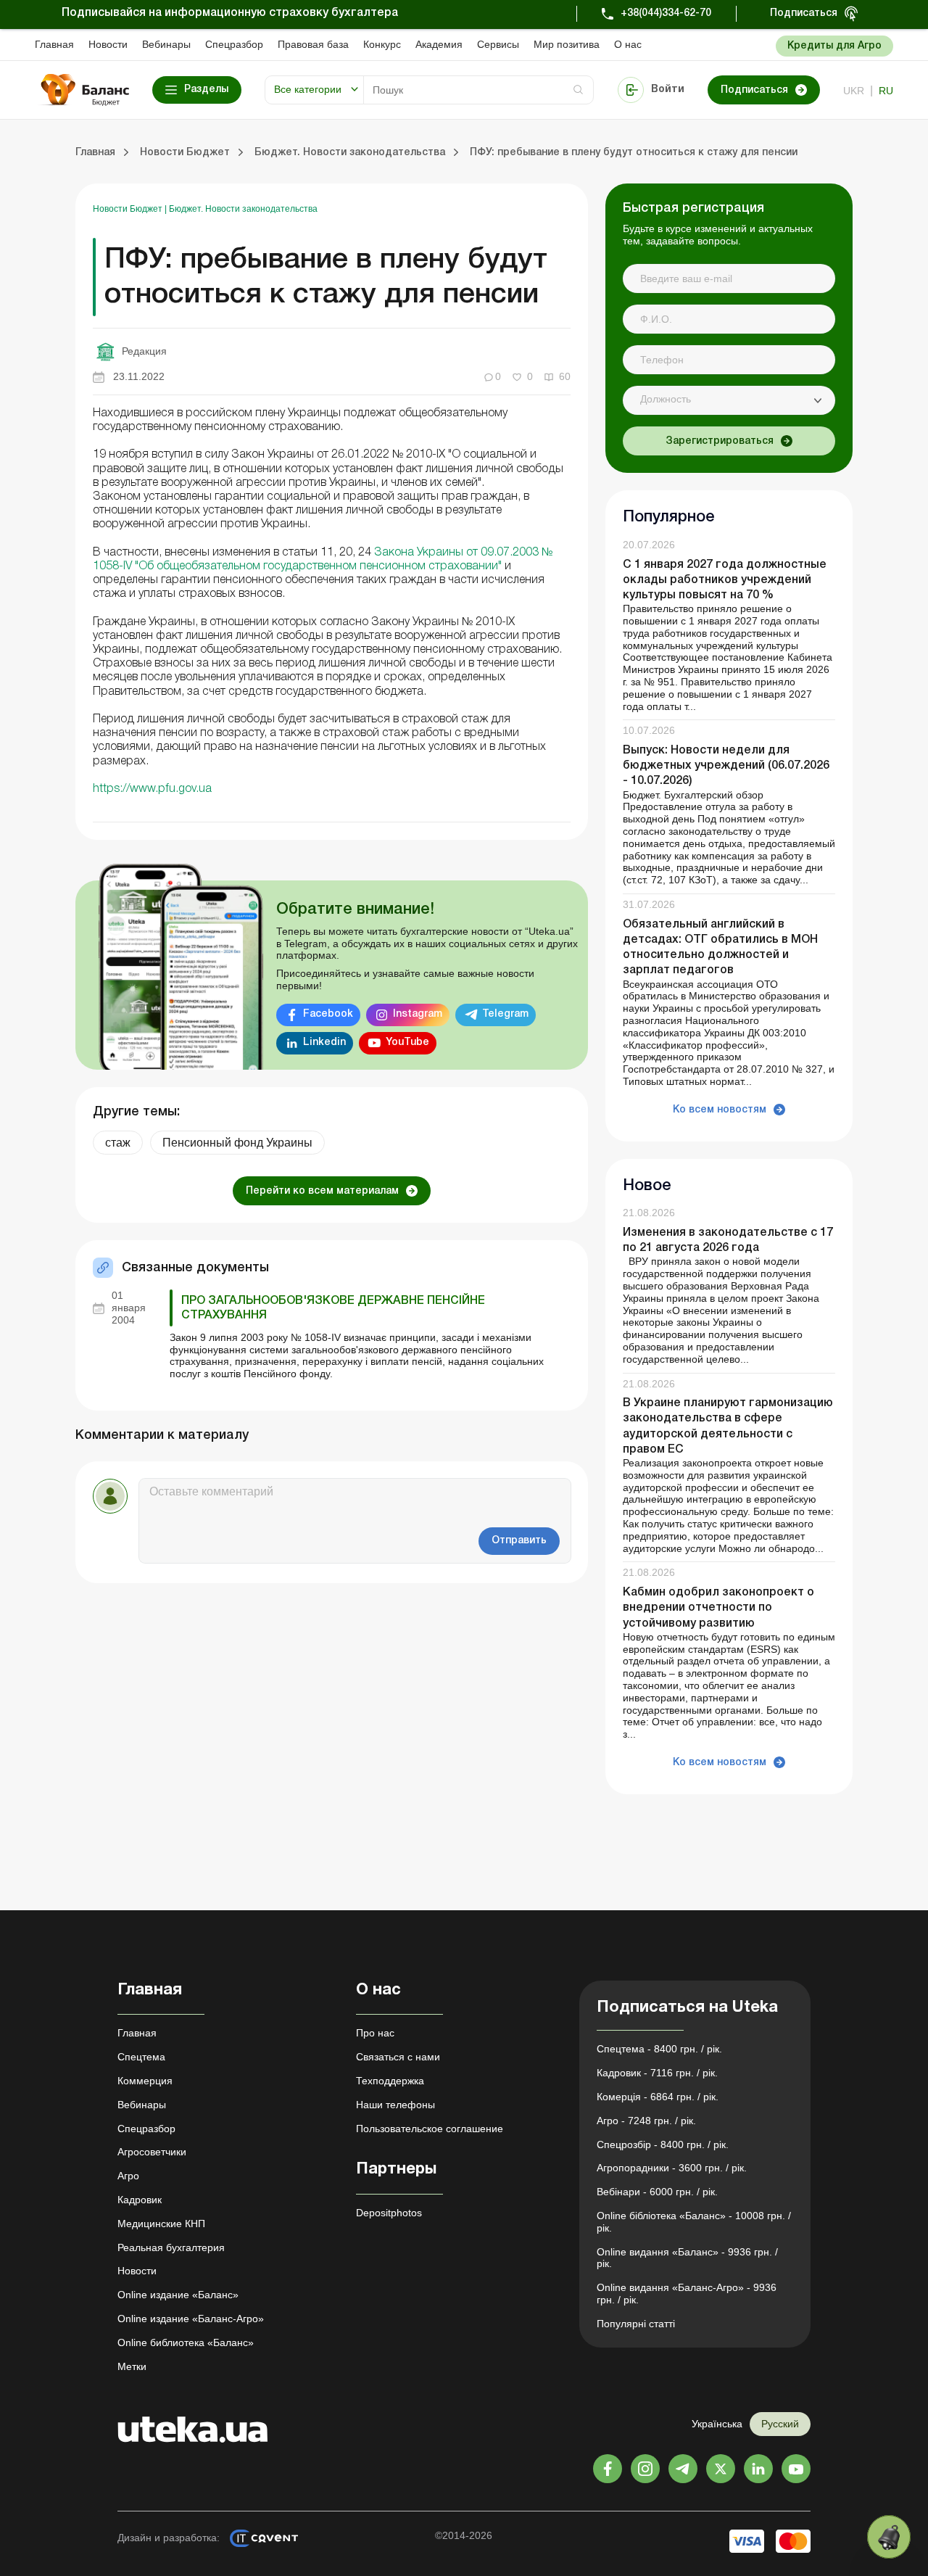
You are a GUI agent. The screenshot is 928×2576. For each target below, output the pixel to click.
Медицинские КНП (161, 2224)
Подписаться (804, 13)
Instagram (418, 1014)
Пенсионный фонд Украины (237, 1143)
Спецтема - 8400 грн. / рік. (659, 2049)
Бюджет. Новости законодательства (243, 209)
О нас (628, 44)
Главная (54, 44)
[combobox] (729, 400)
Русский (780, 2424)
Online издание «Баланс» (178, 2295)
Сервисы (498, 44)
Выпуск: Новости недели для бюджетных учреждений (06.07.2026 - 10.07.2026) (726, 766)
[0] (889, 2537)
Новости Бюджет (129, 209)
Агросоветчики (152, 2152)
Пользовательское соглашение (430, 2129)
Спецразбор (234, 44)
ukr (854, 91)
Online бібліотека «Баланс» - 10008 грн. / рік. (694, 2222)
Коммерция (145, 2081)
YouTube (407, 1043)
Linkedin (324, 1043)
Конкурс (382, 44)
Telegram (505, 1014)
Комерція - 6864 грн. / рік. (658, 2097)
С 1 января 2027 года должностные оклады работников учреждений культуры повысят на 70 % (725, 580)
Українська (717, 2424)
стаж (118, 1143)
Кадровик (140, 2200)
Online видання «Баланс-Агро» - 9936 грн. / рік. (687, 2294)
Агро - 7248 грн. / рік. (646, 2121)
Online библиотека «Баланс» (186, 2342)
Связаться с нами (398, 2057)
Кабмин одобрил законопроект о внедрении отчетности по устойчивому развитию (718, 1608)
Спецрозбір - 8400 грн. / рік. (663, 2144)
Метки (132, 2366)
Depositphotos (389, 2213)
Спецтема (141, 2057)
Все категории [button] (308, 89)
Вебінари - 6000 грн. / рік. (657, 2192)
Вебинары (166, 44)
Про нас (375, 2033)
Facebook (328, 1014)
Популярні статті (636, 2324)
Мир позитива (567, 44)
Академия (439, 44)
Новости (108, 44)
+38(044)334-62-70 (666, 13)
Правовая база (313, 44)
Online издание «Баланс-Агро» (191, 2319)
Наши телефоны (395, 2105)
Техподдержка (390, 2081)
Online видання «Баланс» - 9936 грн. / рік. (687, 2258)
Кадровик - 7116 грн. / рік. (657, 2073)
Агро (128, 2176)
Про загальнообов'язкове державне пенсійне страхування (333, 1308)
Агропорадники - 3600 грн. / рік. (672, 2168)
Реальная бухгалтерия (171, 2247)
